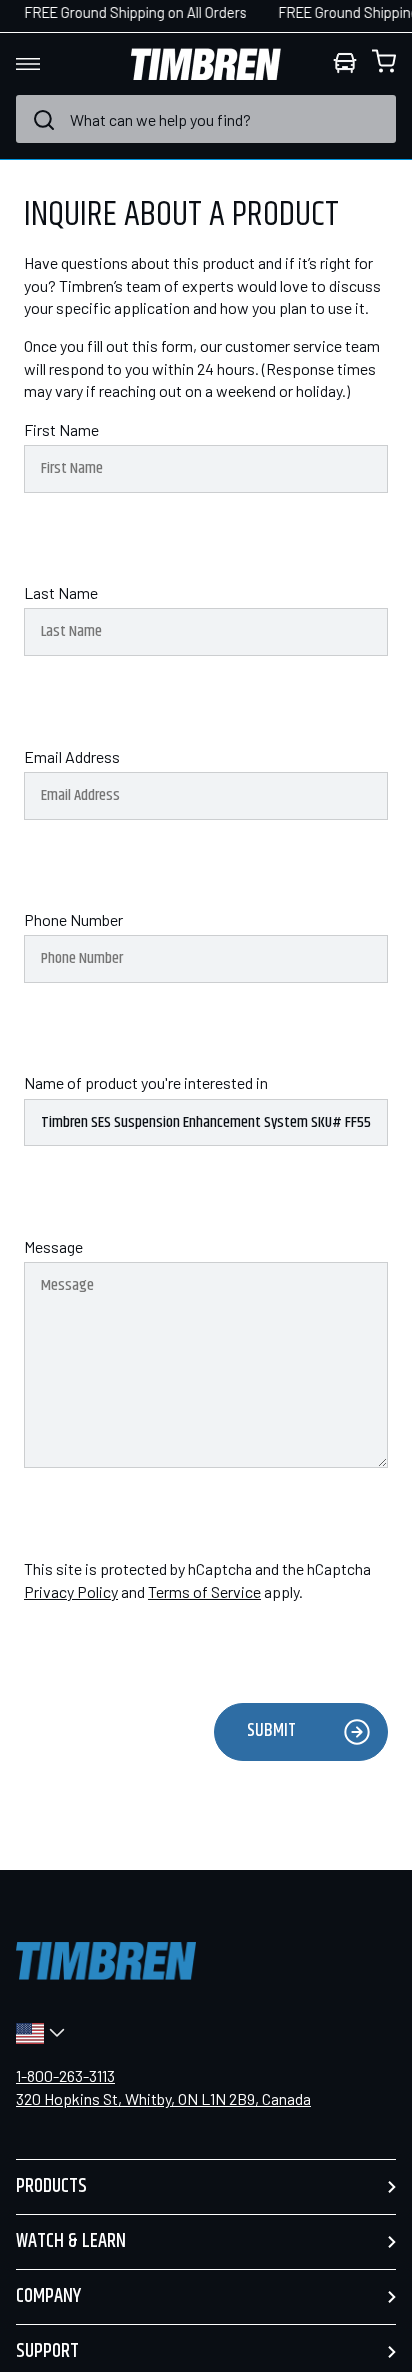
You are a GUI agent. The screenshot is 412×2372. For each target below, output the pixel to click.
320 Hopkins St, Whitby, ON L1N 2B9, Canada (163, 2098)
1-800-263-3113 (65, 2075)
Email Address (72, 756)
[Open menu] (46, 64)
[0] (384, 64)
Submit (271, 1731)
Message (53, 1246)
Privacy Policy (71, 1591)
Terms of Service (204, 1591)
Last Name (61, 592)
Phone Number (73, 919)
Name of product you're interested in (146, 1082)
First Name (61, 429)
